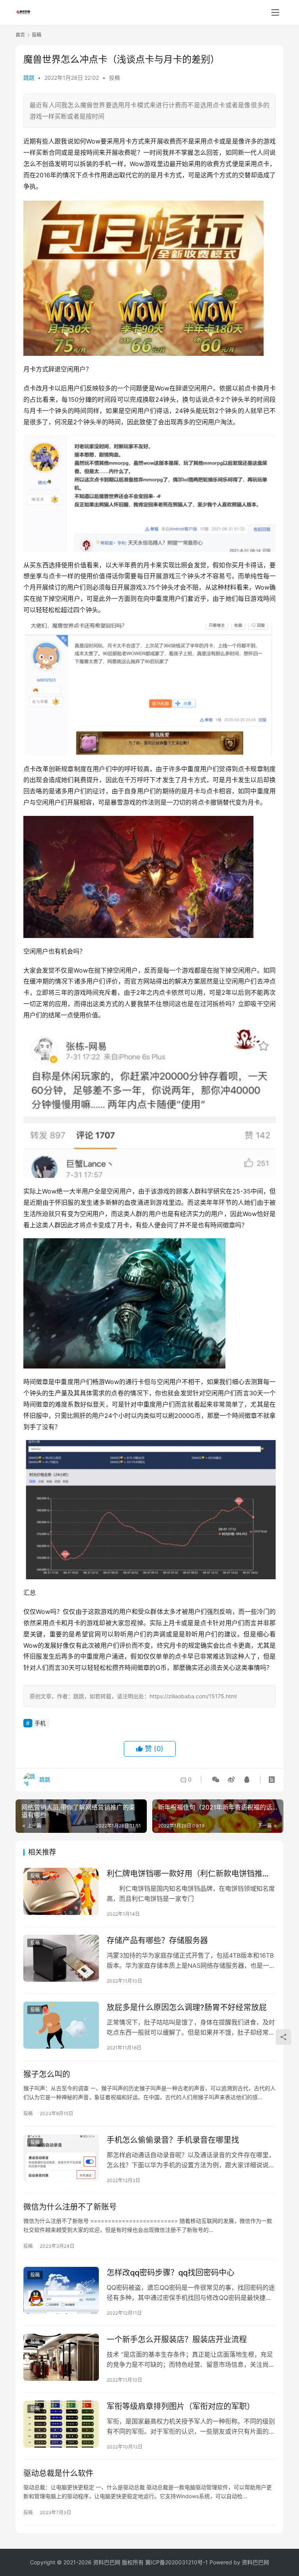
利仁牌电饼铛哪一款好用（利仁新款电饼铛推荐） (191, 1874)
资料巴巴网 (255, 2562)
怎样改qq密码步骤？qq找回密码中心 (171, 2273)
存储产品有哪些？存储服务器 (157, 1941)
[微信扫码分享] (216, 1780)
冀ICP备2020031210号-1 (177, 2562)
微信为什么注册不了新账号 (70, 2207)
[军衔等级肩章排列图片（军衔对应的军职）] (61, 2424)
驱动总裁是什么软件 (58, 2473)
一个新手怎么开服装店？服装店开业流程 (177, 2340)
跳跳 (29, 78)
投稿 (114, 78)
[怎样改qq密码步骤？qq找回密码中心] (61, 2290)
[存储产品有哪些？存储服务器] (61, 1958)
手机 (40, 1723)
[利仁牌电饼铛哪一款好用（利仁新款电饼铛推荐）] (61, 1891)
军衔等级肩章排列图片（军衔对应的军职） (181, 2406)
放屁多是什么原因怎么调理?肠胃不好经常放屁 (187, 2007)
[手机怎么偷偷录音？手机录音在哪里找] (61, 2158)
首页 (20, 35)
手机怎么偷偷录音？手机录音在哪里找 (173, 2140)
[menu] (275, 12)
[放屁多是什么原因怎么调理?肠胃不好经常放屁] (61, 2025)
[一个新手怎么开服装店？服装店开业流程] (61, 2357)
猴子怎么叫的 (47, 2074)
